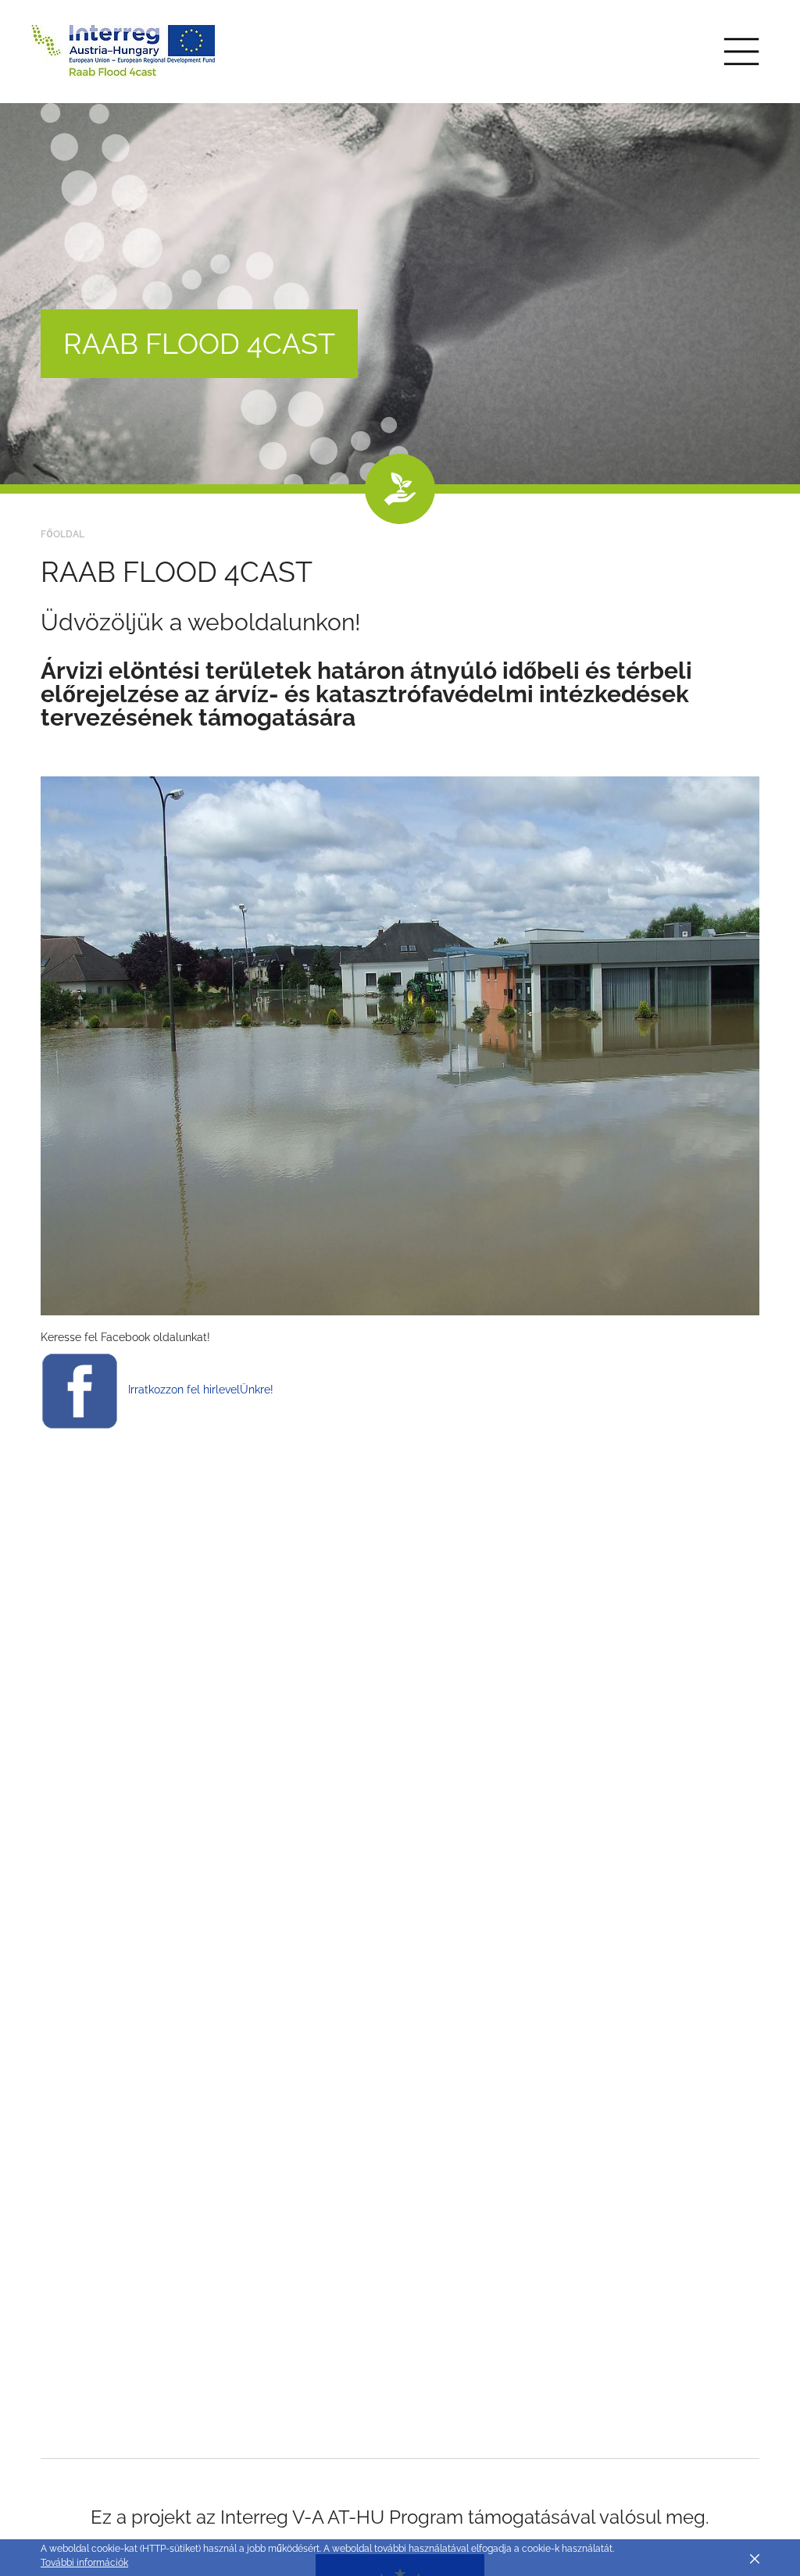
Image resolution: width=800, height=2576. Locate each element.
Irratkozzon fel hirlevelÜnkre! (201, 1390)
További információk (84, 2563)
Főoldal (62, 534)
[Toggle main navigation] (741, 52)
